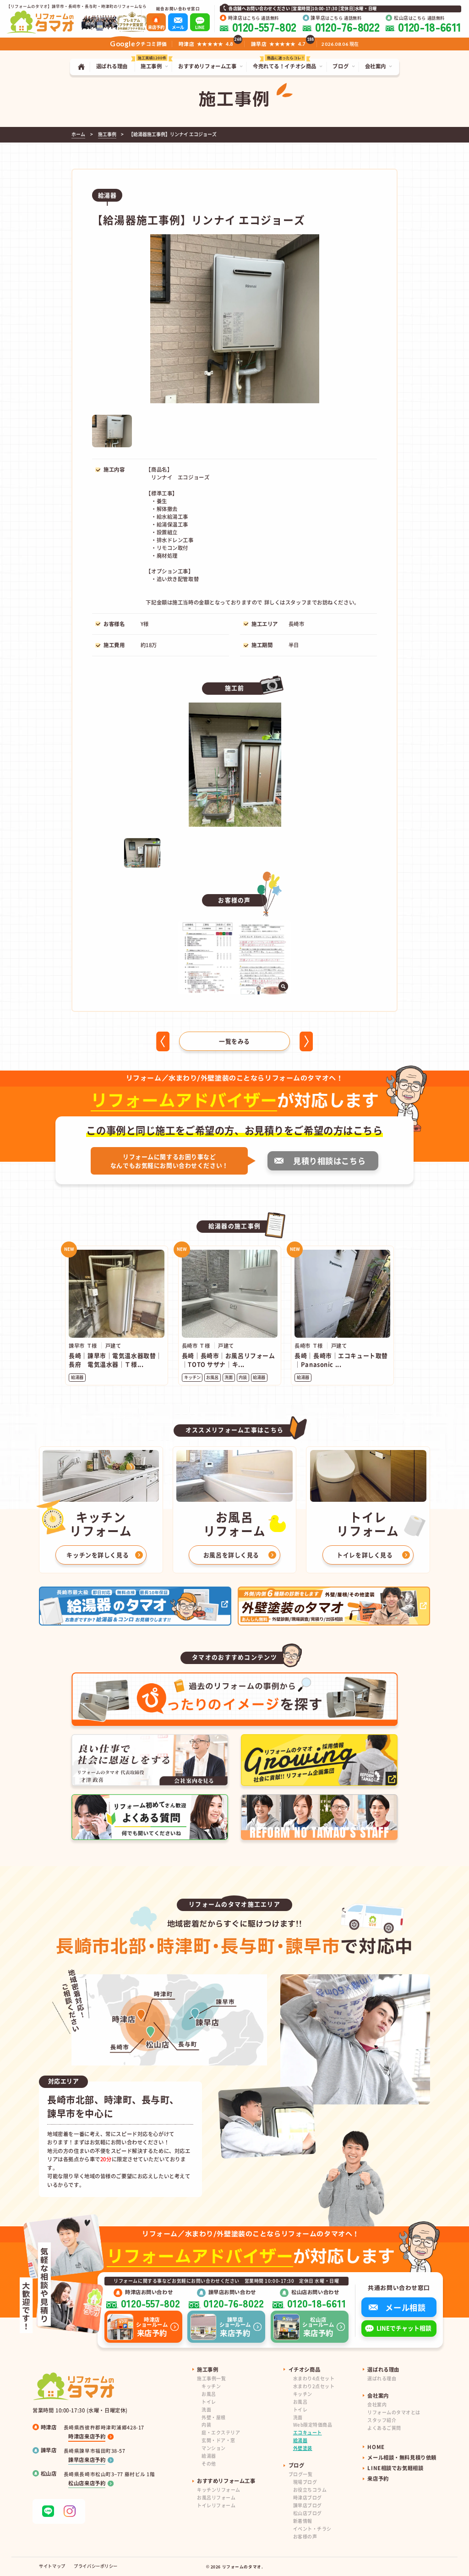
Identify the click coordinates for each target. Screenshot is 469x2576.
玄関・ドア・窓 (218, 2440)
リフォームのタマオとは (394, 2412)
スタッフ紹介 (382, 2420)
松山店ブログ (308, 2513)
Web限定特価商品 (313, 2425)
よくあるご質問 (384, 2428)
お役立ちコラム (310, 2490)
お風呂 (209, 2394)
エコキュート (308, 2432)
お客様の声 (305, 2536)
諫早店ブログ (308, 2505)
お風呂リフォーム (216, 2497)
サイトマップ (52, 2566)
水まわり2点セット (314, 2386)
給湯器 (209, 2456)
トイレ (209, 2402)
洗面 (206, 2409)
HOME (376, 2447)
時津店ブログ (308, 2497)
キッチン (211, 2386)
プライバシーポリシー (96, 2566)
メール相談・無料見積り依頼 (402, 2457)
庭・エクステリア (221, 2432)
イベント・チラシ (312, 2529)
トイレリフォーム (216, 2505)
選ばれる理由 (382, 2378)
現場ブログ (305, 2482)
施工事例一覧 (211, 2378)
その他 (209, 2463)
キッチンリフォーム (218, 2490)
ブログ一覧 (301, 2474)
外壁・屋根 (214, 2417)
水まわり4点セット (314, 2378)
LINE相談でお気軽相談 (395, 2468)
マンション (214, 2448)
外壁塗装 (303, 2448)
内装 (206, 2425)
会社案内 (377, 2404)
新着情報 (303, 2521)
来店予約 (378, 2478)
